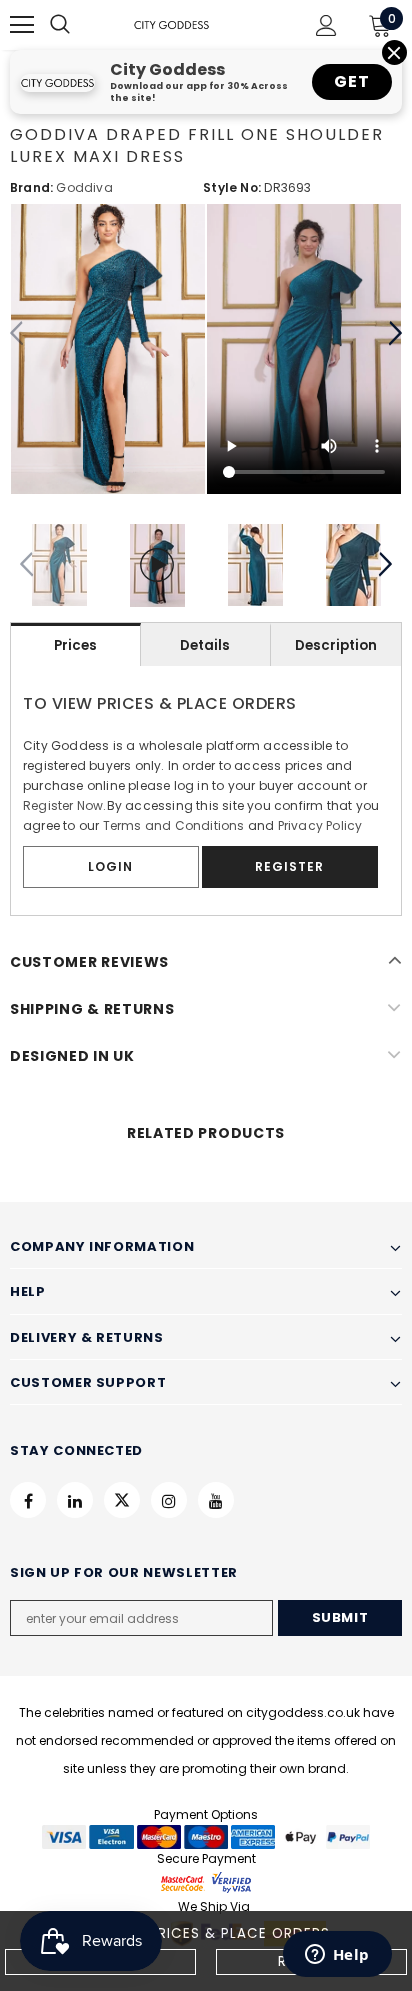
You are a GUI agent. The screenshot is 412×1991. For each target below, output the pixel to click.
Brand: (31, 187)
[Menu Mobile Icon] (22, 25)
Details (205, 645)
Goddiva (84, 187)
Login (110, 866)
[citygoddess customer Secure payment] (206, 1881)
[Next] (394, 334)
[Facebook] (28, 1500)
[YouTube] (216, 1500)
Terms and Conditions (174, 825)
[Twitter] (122, 1500)
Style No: (232, 187)
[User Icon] (326, 25)
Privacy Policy (320, 825)
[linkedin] (75, 1500)
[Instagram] (169, 1500)
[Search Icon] (80, 25)
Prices (75, 645)
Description (336, 645)
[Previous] (17, 334)
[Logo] (171, 24)
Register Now (63, 805)
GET (351, 81)
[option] (108, 349)
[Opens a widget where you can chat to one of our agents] (337, 1956)
